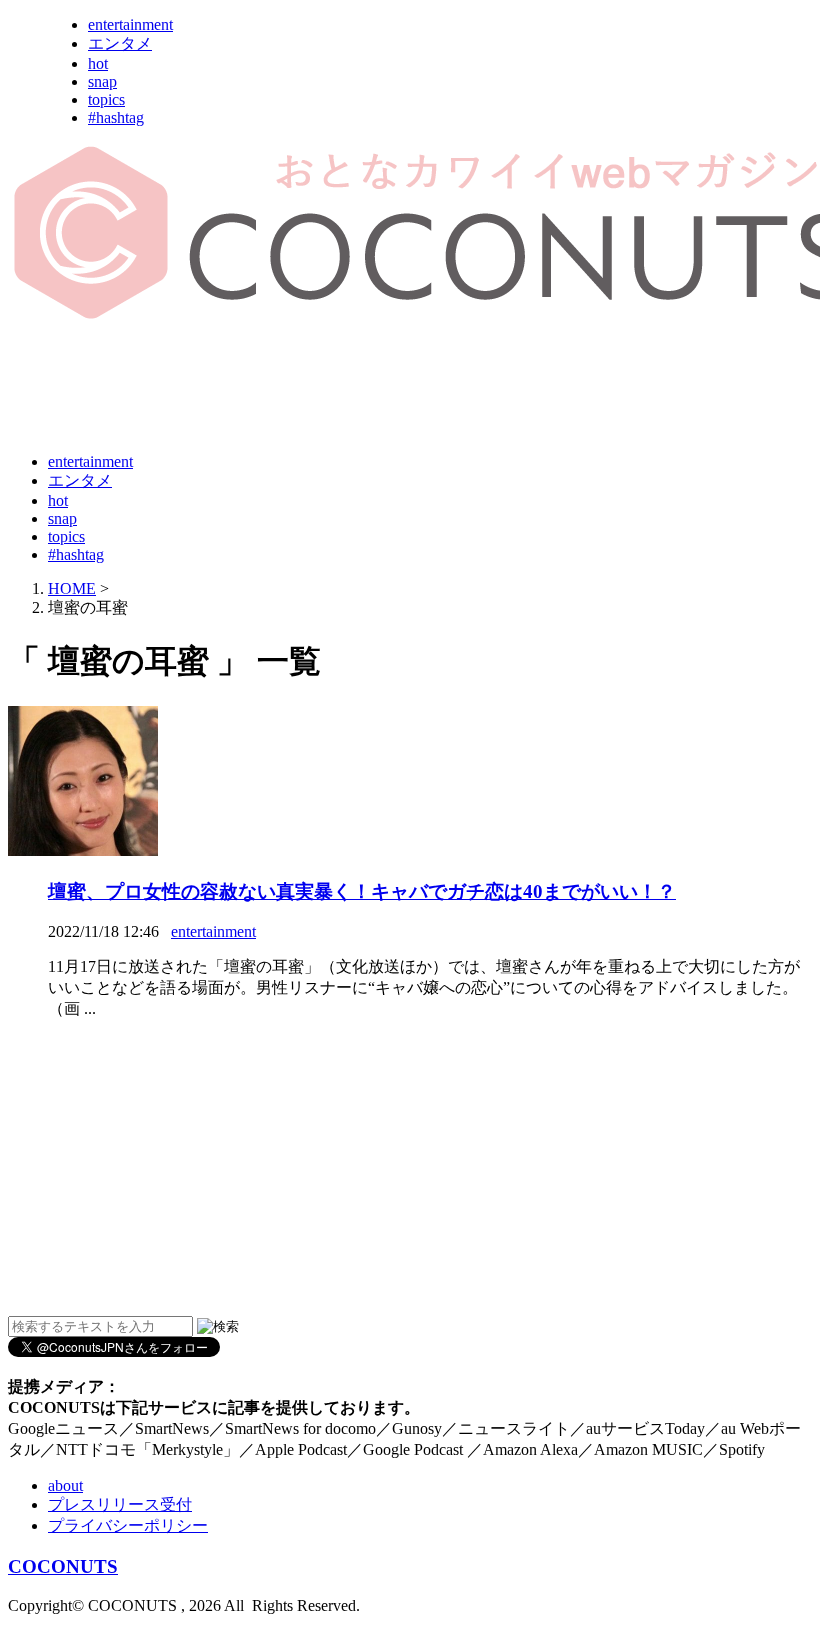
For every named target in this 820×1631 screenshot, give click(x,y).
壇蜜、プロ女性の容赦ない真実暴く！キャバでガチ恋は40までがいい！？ (362, 891)
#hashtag (116, 117)
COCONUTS (63, 1566)
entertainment (130, 24)
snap (102, 81)
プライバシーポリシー (128, 1525)
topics (106, 99)
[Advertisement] (372, 388)
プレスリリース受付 (120, 1504)
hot (98, 63)
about (65, 1485)
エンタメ (120, 43)
